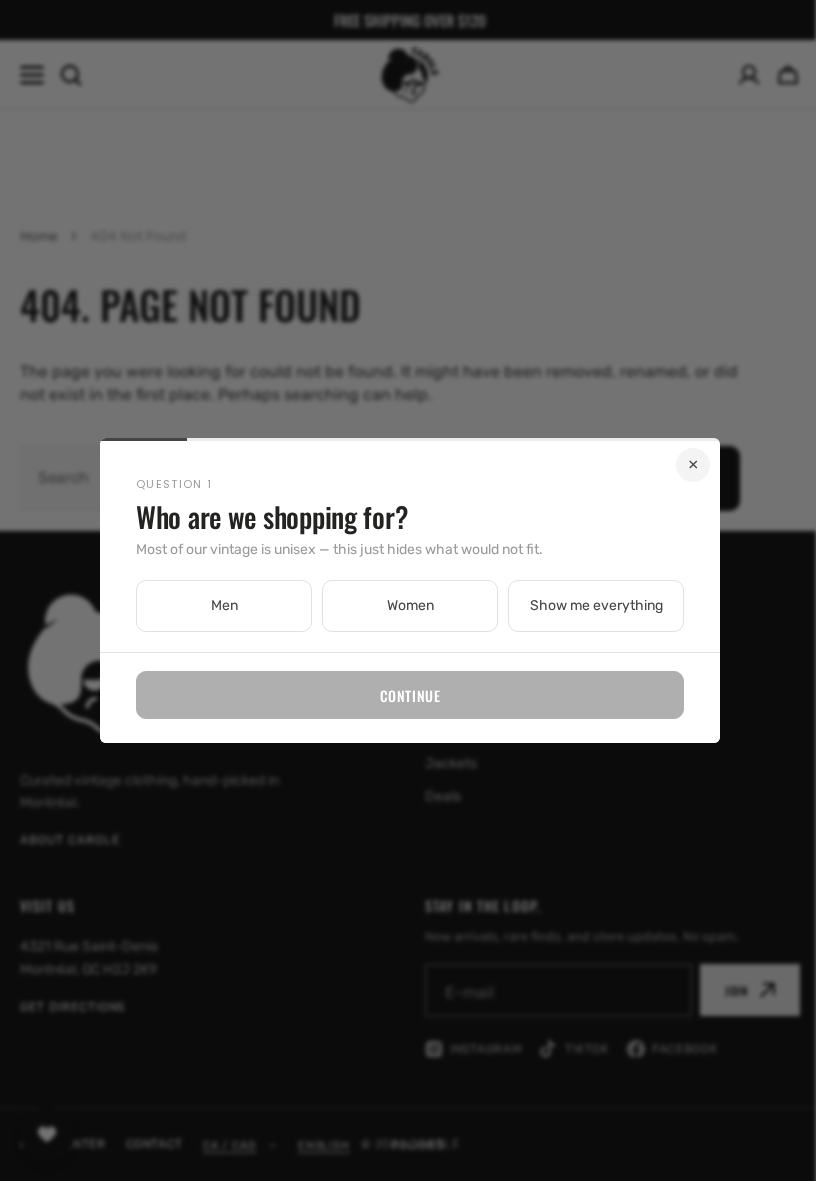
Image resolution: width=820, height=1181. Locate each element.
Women (402, 605)
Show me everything (588, 605)
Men (216, 605)
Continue (402, 695)
